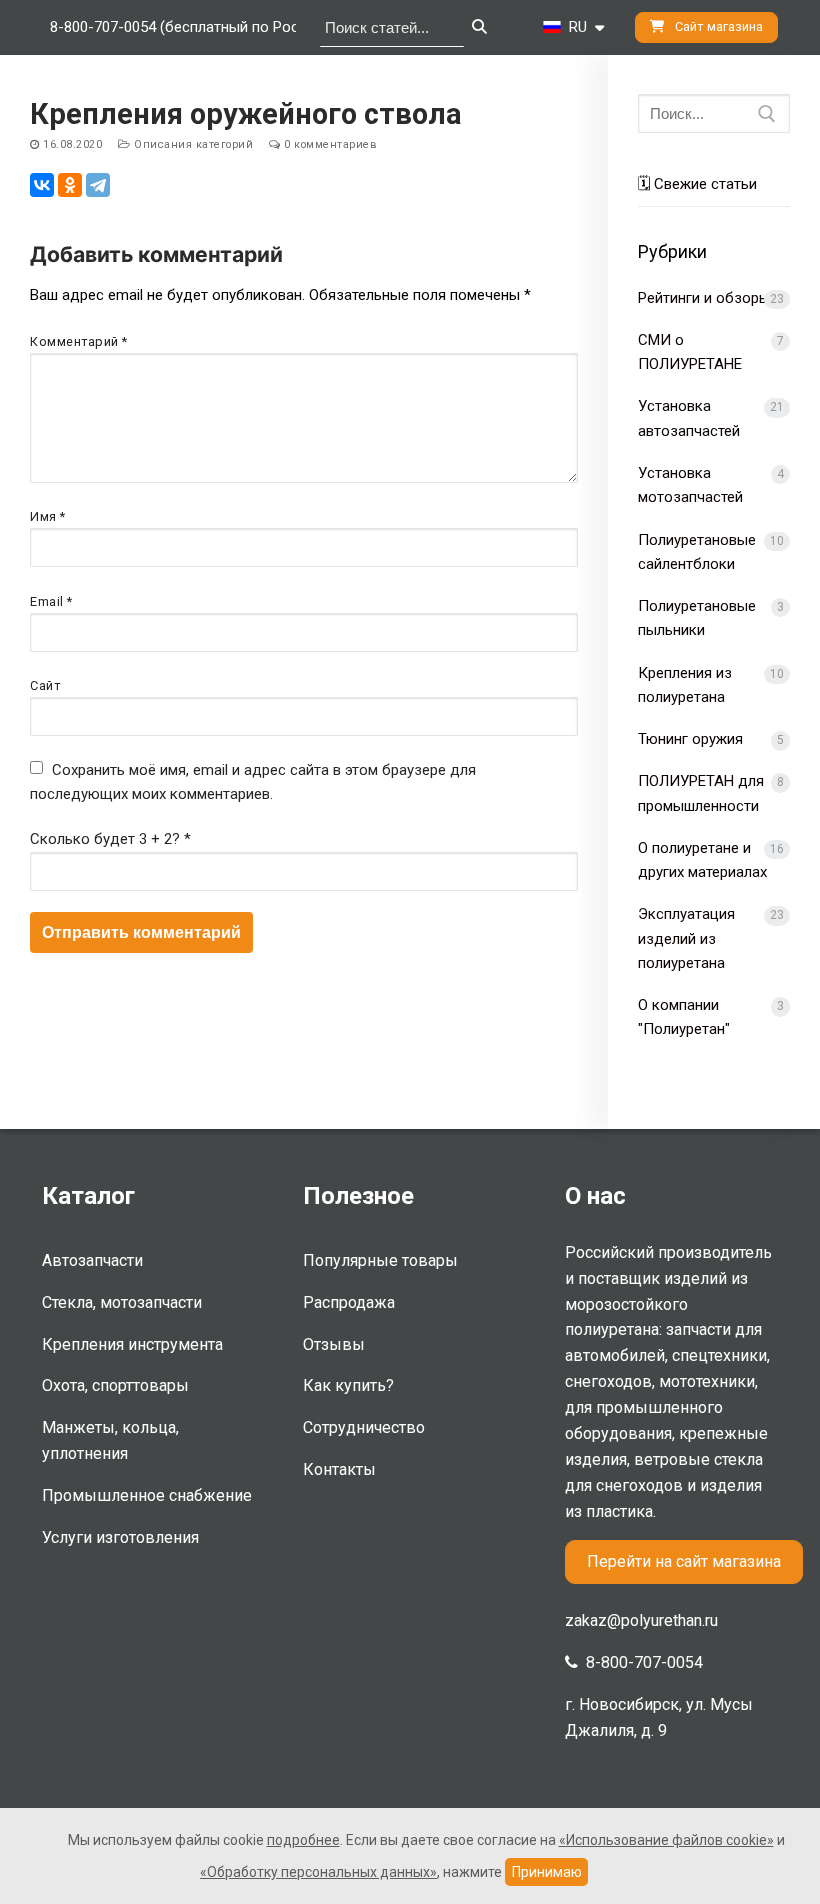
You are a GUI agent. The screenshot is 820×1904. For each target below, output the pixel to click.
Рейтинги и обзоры (704, 298)
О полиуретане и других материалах (702, 860)
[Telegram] (98, 185)
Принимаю (547, 1872)
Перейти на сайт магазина (684, 1561)
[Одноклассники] (70, 185)
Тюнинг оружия (690, 739)
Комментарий (79, 341)
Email (51, 601)
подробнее (303, 1840)
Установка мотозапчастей (690, 485)
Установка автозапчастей (689, 418)
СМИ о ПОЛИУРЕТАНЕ (690, 352)
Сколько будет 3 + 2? (110, 839)
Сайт (45, 685)
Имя (48, 516)
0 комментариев (329, 144)
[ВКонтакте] (42, 185)
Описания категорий (192, 144)
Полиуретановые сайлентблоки (697, 552)
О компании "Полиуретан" (684, 1017)
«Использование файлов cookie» (666, 1840)
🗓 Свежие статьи (697, 184)
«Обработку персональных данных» (318, 1872)
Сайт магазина (717, 26)
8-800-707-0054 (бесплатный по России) (189, 27)
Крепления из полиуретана (685, 685)
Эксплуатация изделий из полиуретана (686, 938)
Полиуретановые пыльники (697, 618)
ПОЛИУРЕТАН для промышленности (701, 793)
